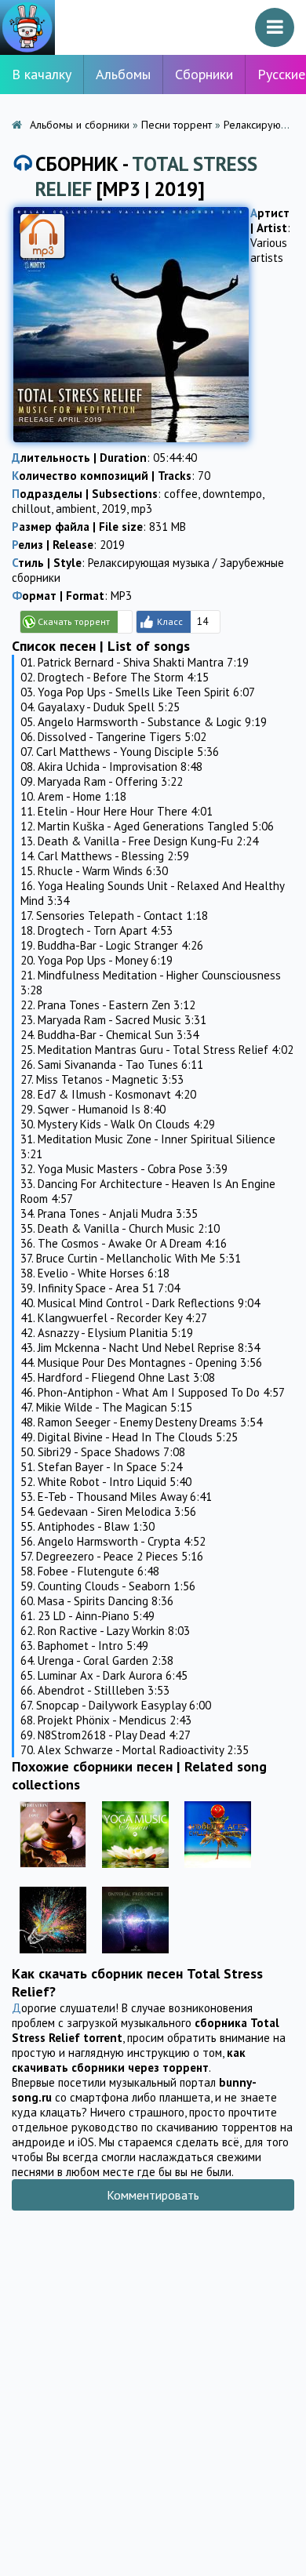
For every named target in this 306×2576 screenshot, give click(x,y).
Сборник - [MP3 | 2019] (146, 176)
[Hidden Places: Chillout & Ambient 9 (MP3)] (218, 1871)
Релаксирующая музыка (149, 563)
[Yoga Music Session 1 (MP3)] (135, 1871)
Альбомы (123, 74)
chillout (31, 509)
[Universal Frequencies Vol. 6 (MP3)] (135, 1957)
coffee (181, 494)
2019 (114, 509)
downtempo (232, 494)
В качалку (42, 74)
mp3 (142, 509)
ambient (76, 509)
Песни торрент (177, 125)
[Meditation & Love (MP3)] (53, 1871)
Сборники (204, 74)
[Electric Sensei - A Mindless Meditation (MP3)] (53, 1957)
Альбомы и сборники (80, 125)
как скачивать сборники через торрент (129, 2060)
